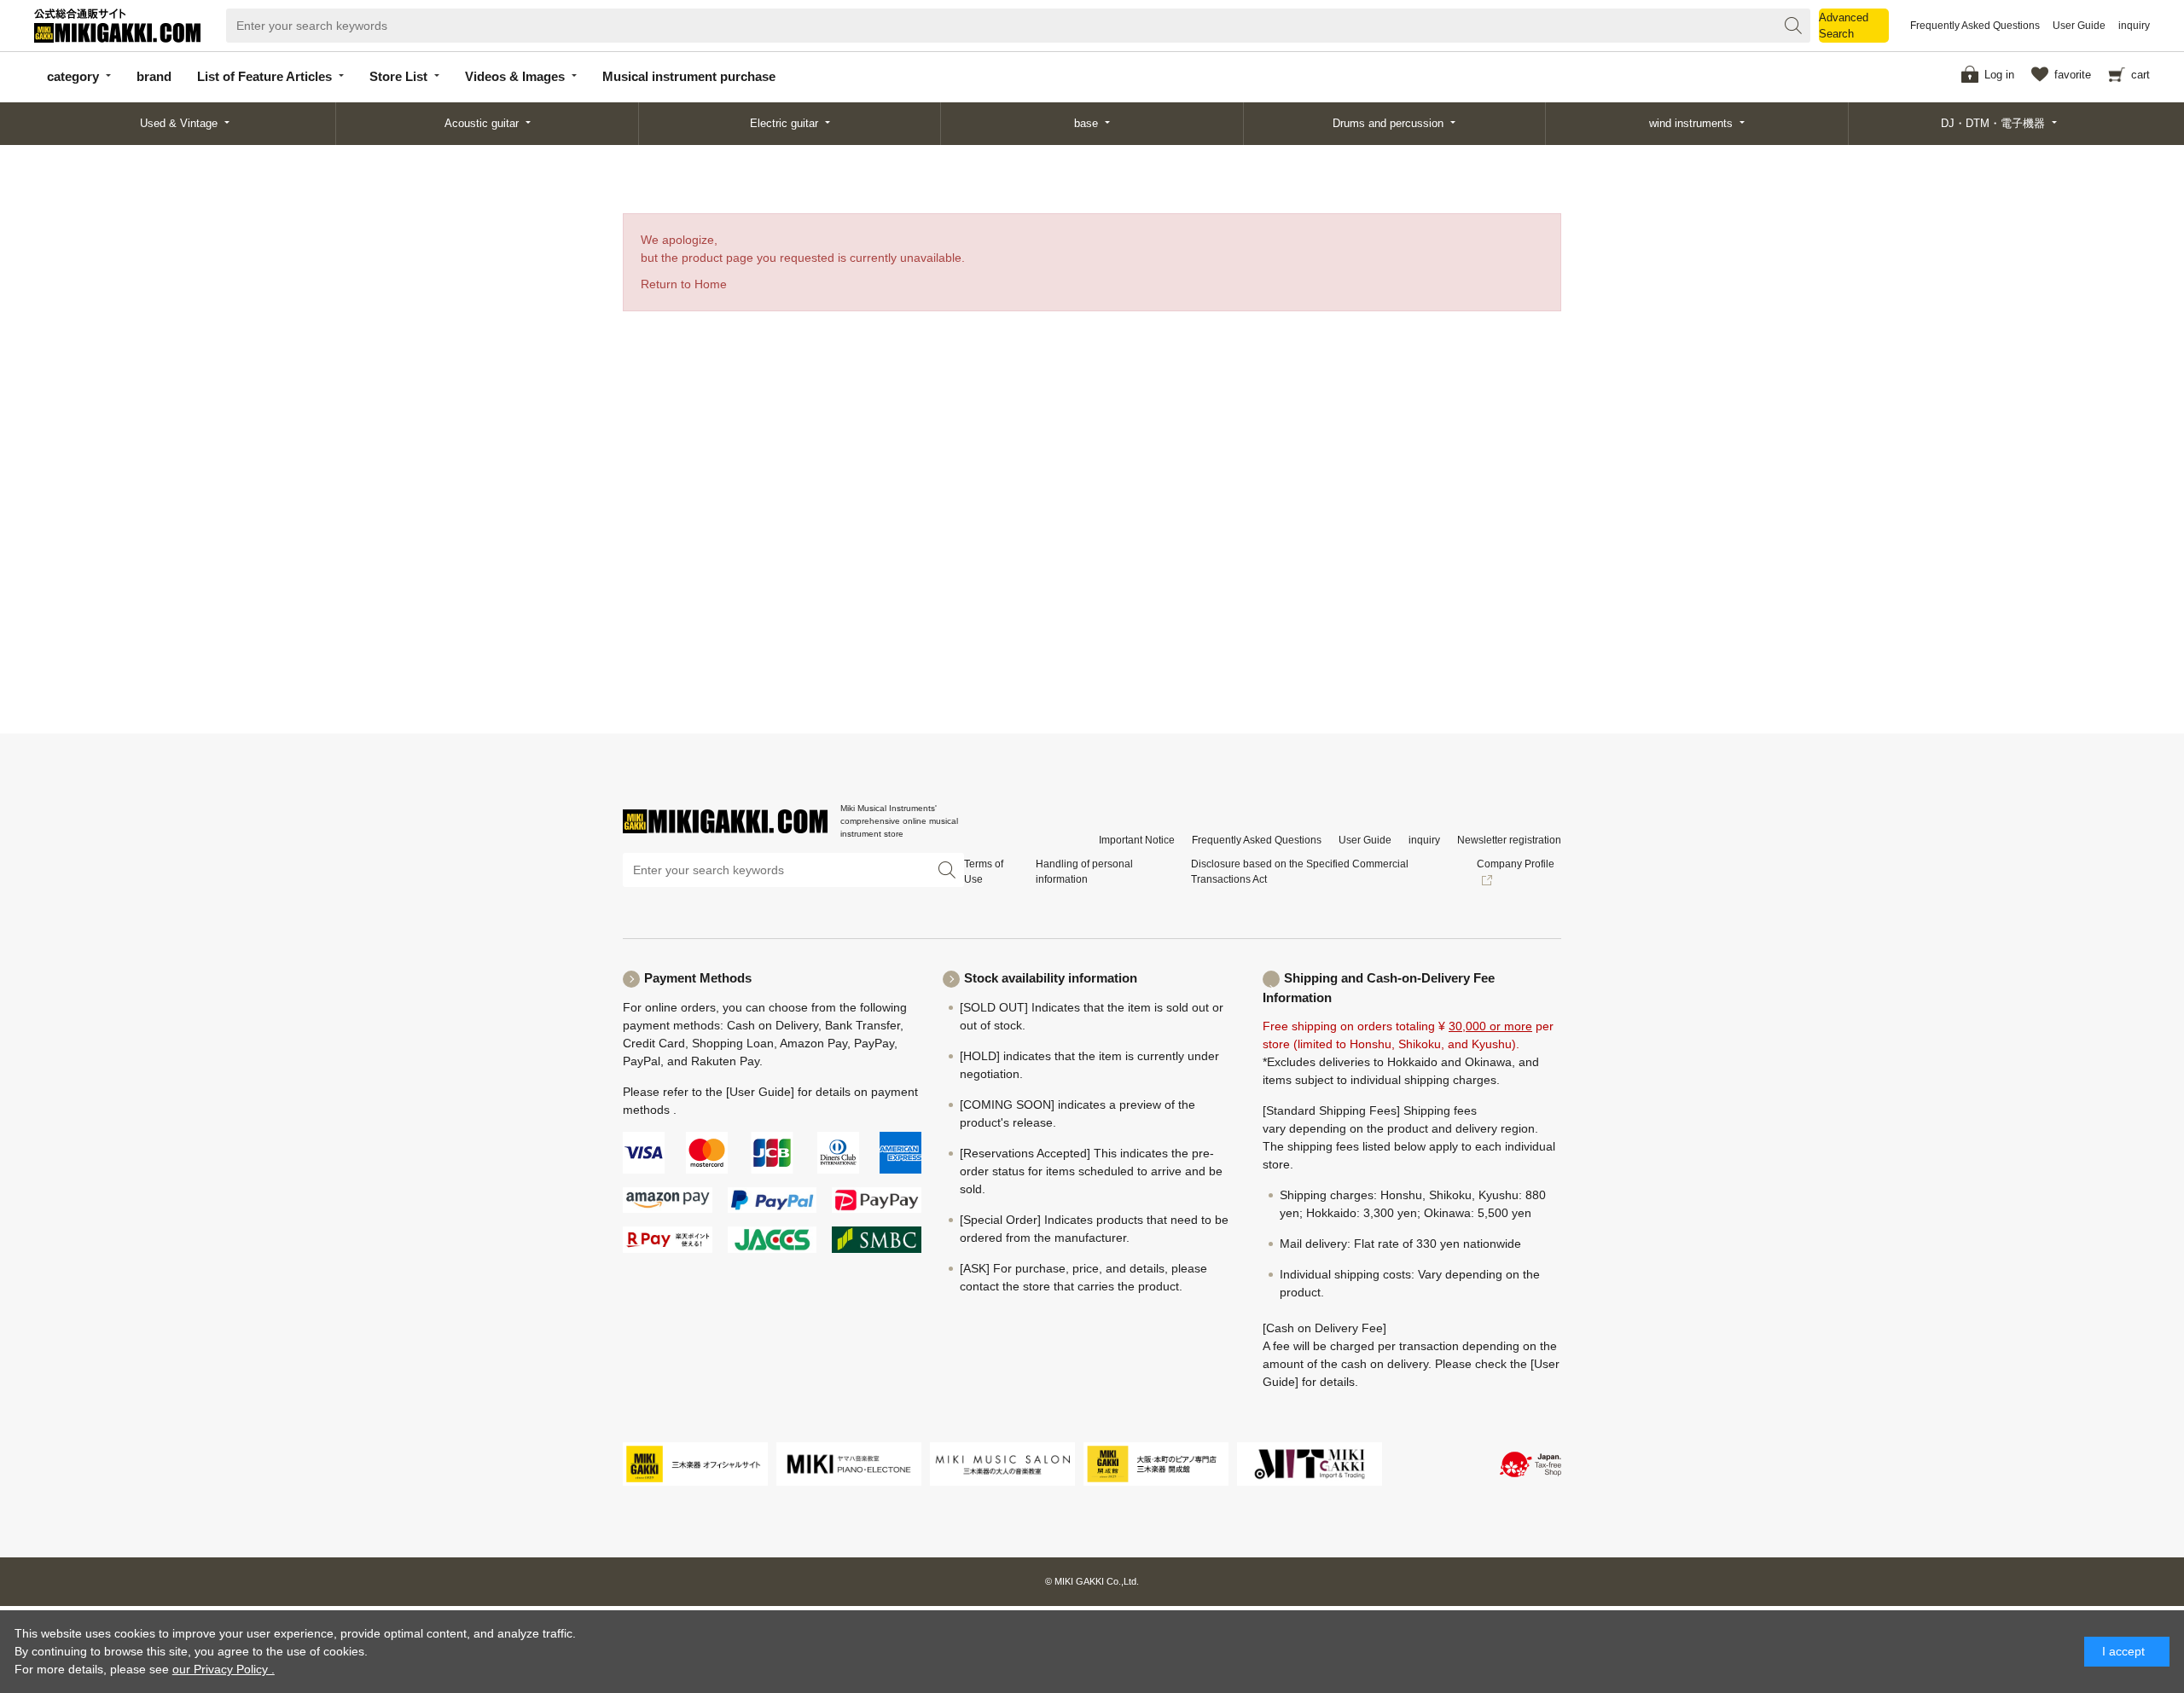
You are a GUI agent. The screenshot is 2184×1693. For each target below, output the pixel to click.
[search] (1793, 26)
